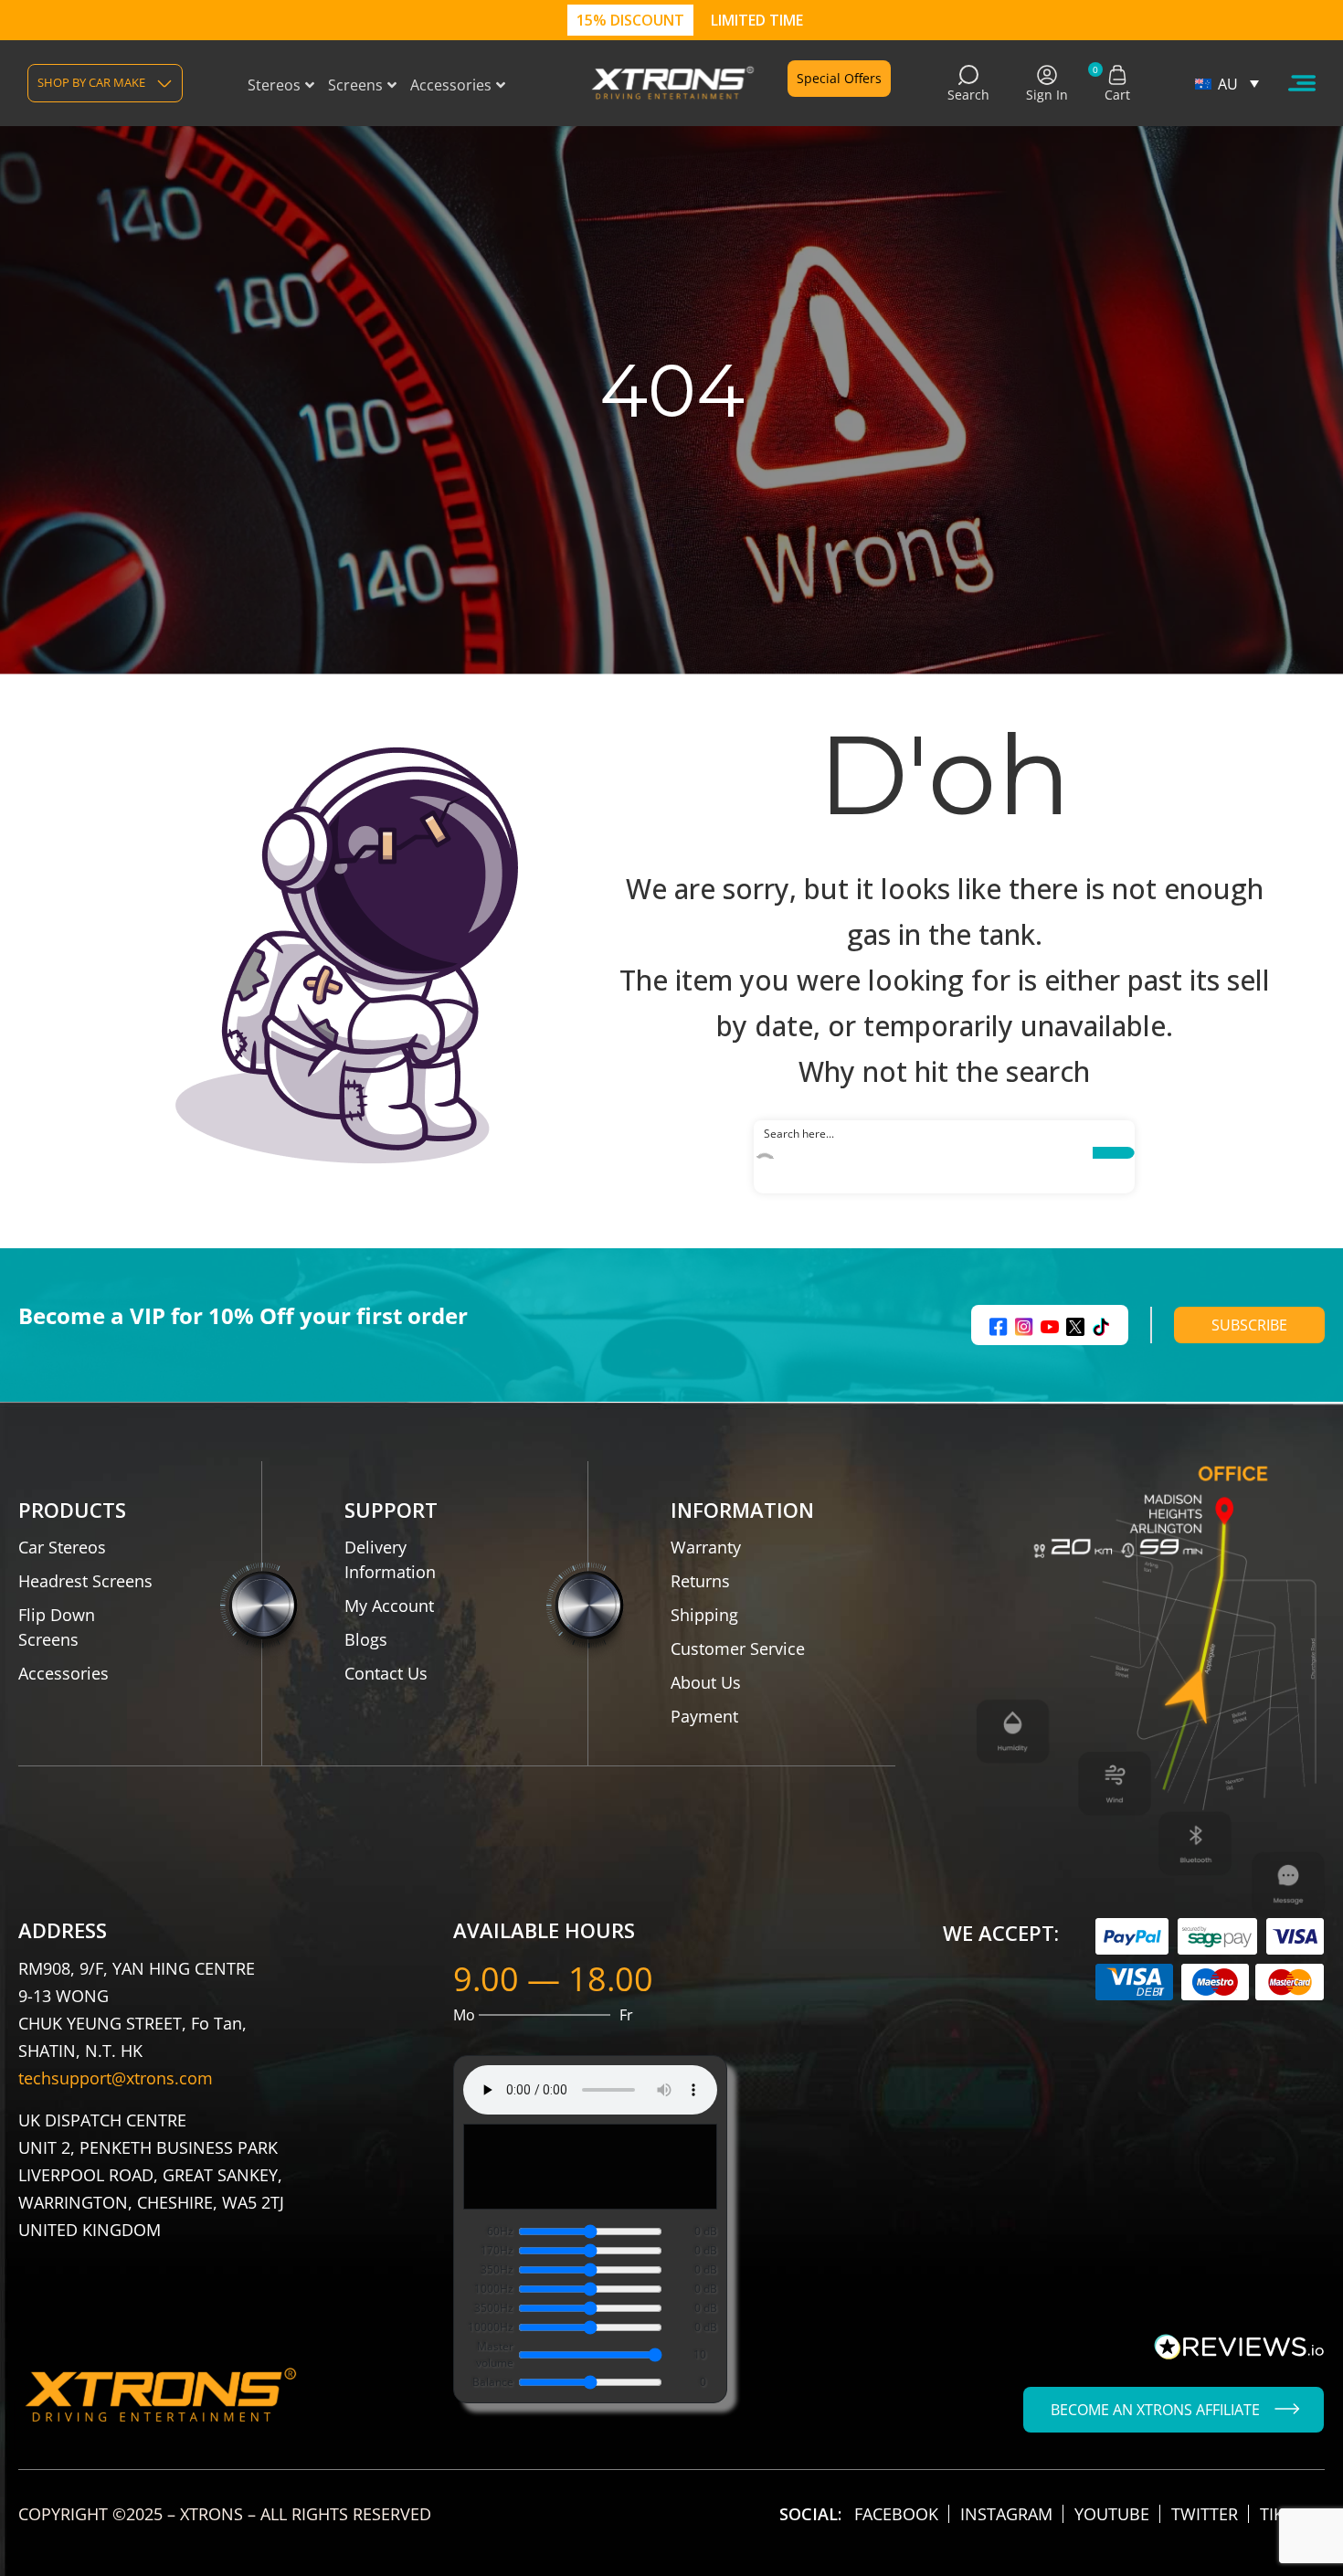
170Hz (497, 2250)
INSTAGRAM (1006, 2514)
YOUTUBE (1112, 2514)
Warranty (706, 1547)
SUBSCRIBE (1249, 1325)
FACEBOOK (896, 2514)
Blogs (366, 1639)
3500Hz (494, 2308)
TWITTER (1205, 2514)
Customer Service (738, 1648)
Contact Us (386, 1673)
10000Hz (491, 2327)
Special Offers (839, 78)
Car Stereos (62, 1547)
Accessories (63, 1673)
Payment (704, 1716)
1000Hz (494, 2289)
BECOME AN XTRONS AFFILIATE (1155, 2410)
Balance (493, 2382)
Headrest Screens (85, 1581)
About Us (706, 1682)
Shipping (704, 1615)
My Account (389, 1606)
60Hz (500, 2231)
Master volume (495, 2354)
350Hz (497, 2269)
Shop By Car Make (91, 82)
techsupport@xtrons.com (116, 2078)
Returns (700, 1581)
